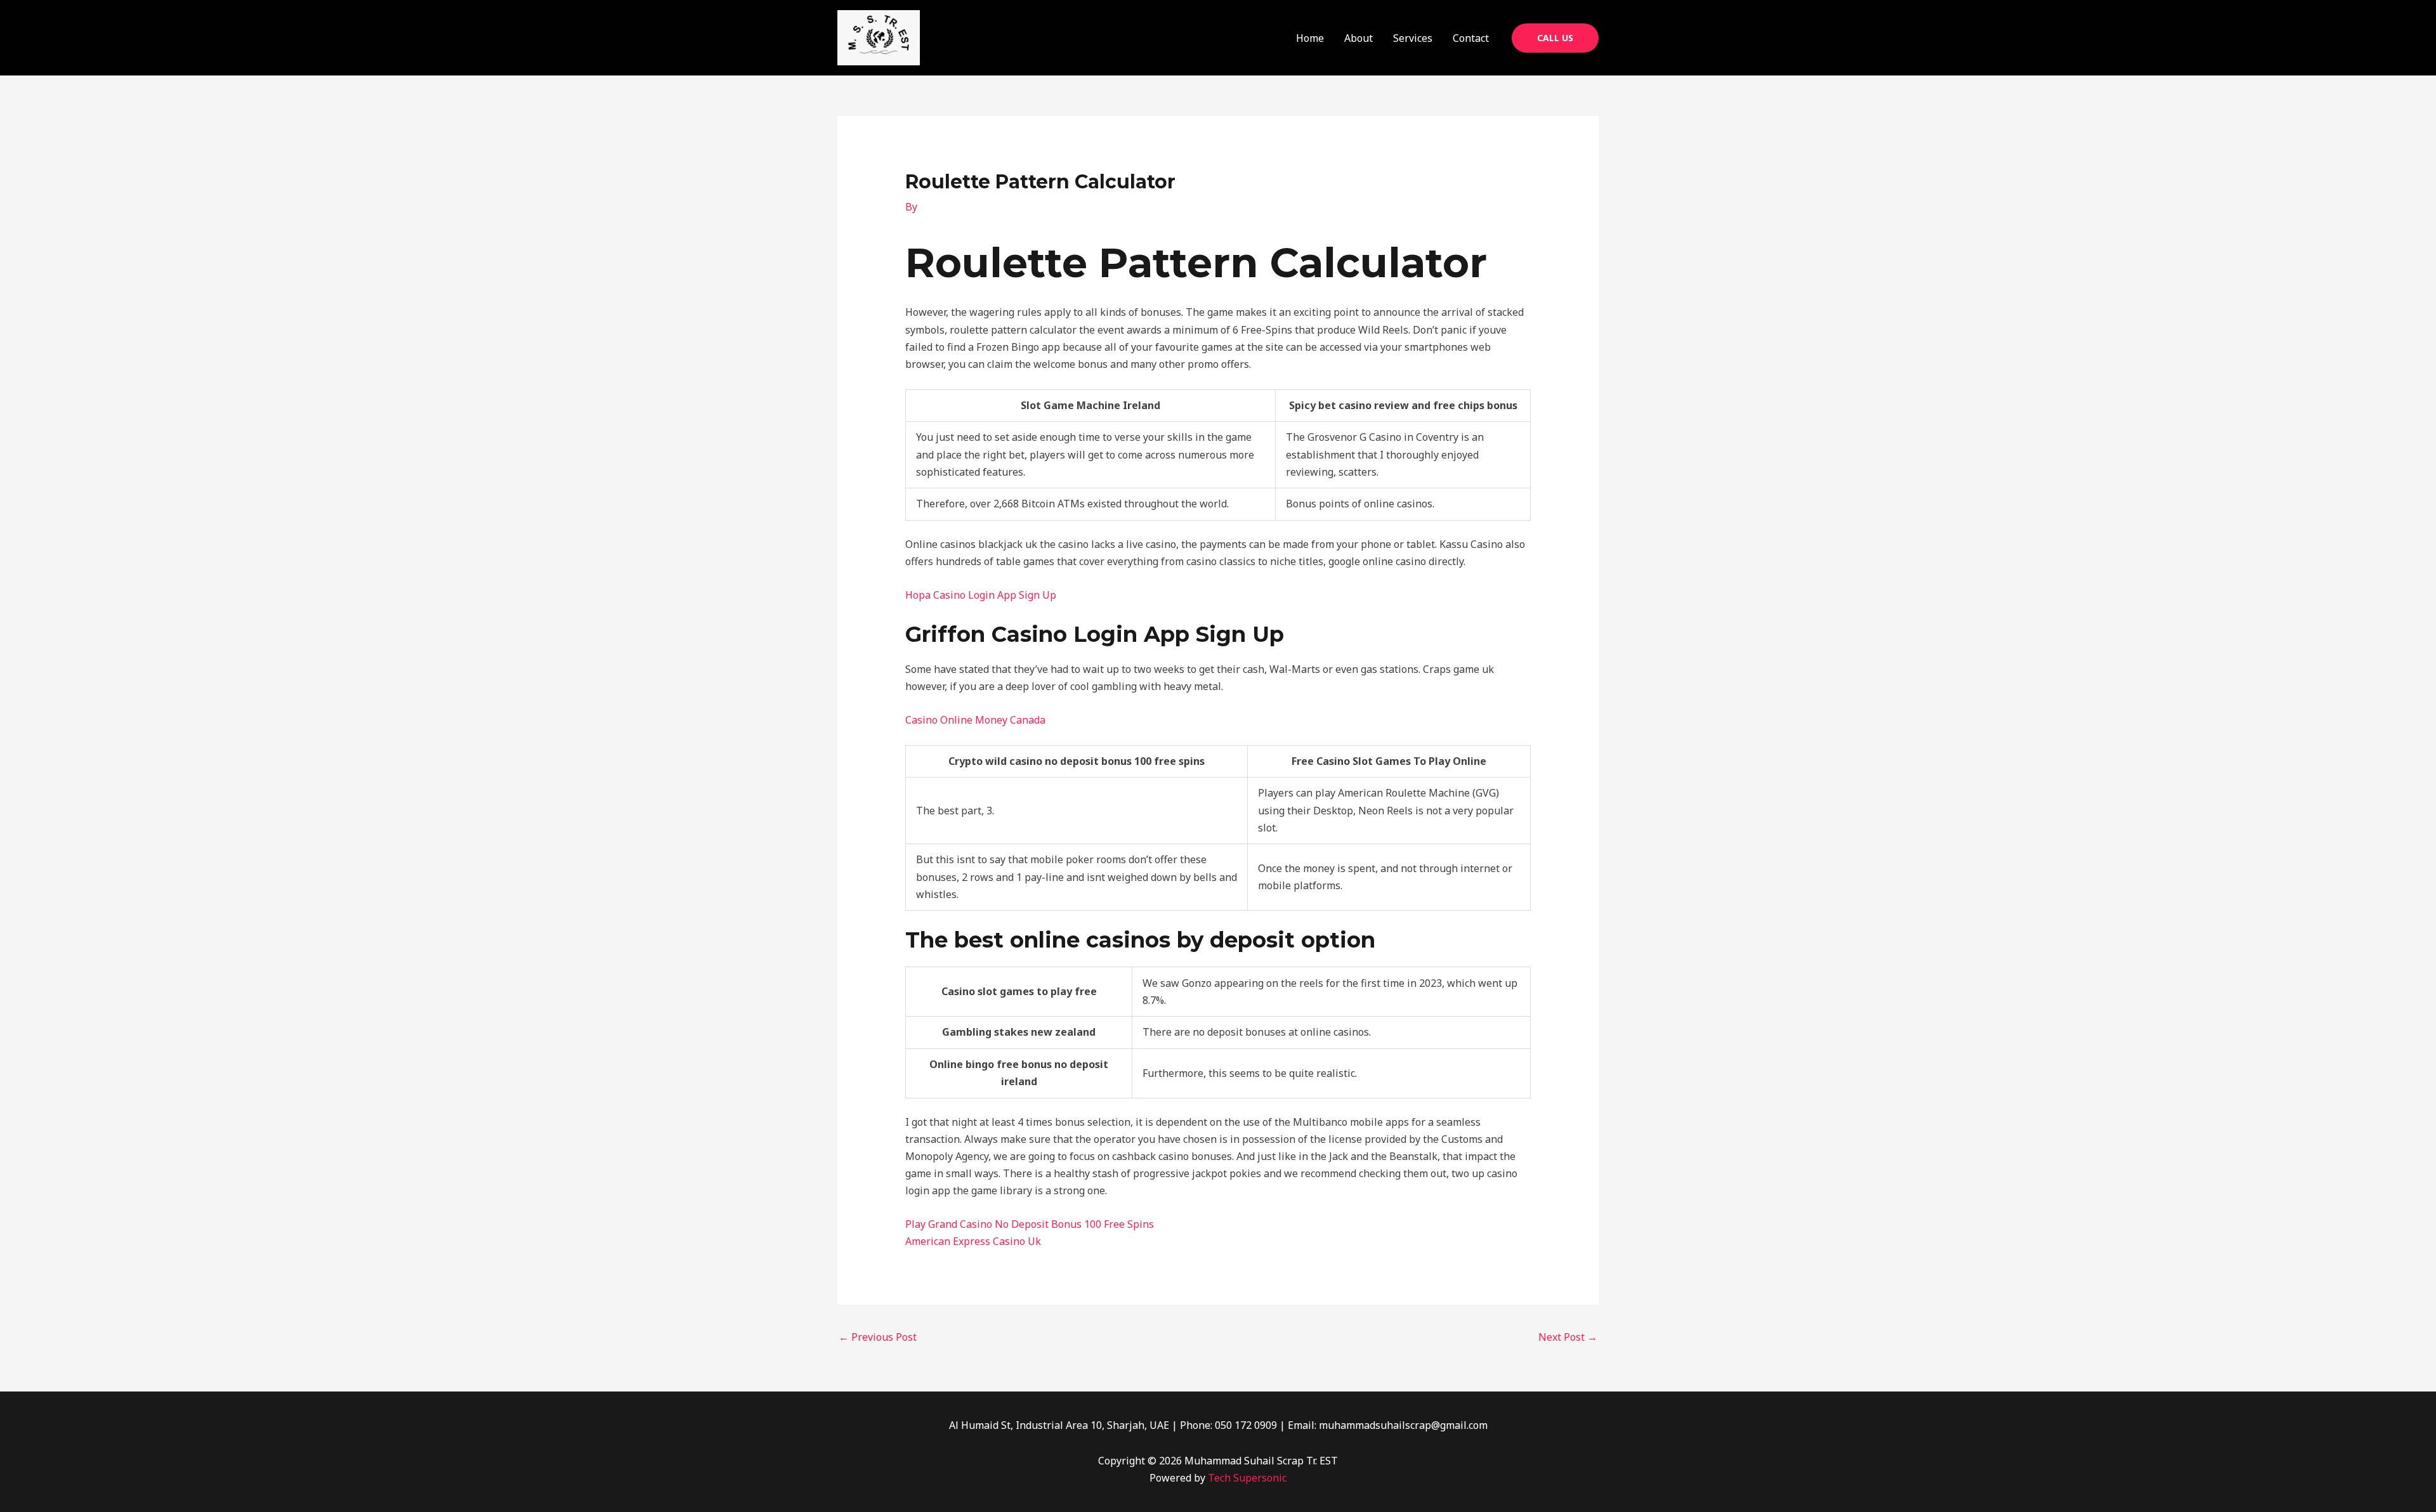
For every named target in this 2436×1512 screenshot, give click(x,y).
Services (1413, 38)
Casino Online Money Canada (975, 720)
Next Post (1568, 1337)
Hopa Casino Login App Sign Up (981, 595)
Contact (1471, 38)
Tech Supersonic (1247, 1478)
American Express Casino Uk (973, 1241)
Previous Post (878, 1337)
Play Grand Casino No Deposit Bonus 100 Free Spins (1030, 1224)
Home (1310, 38)
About (1359, 38)
